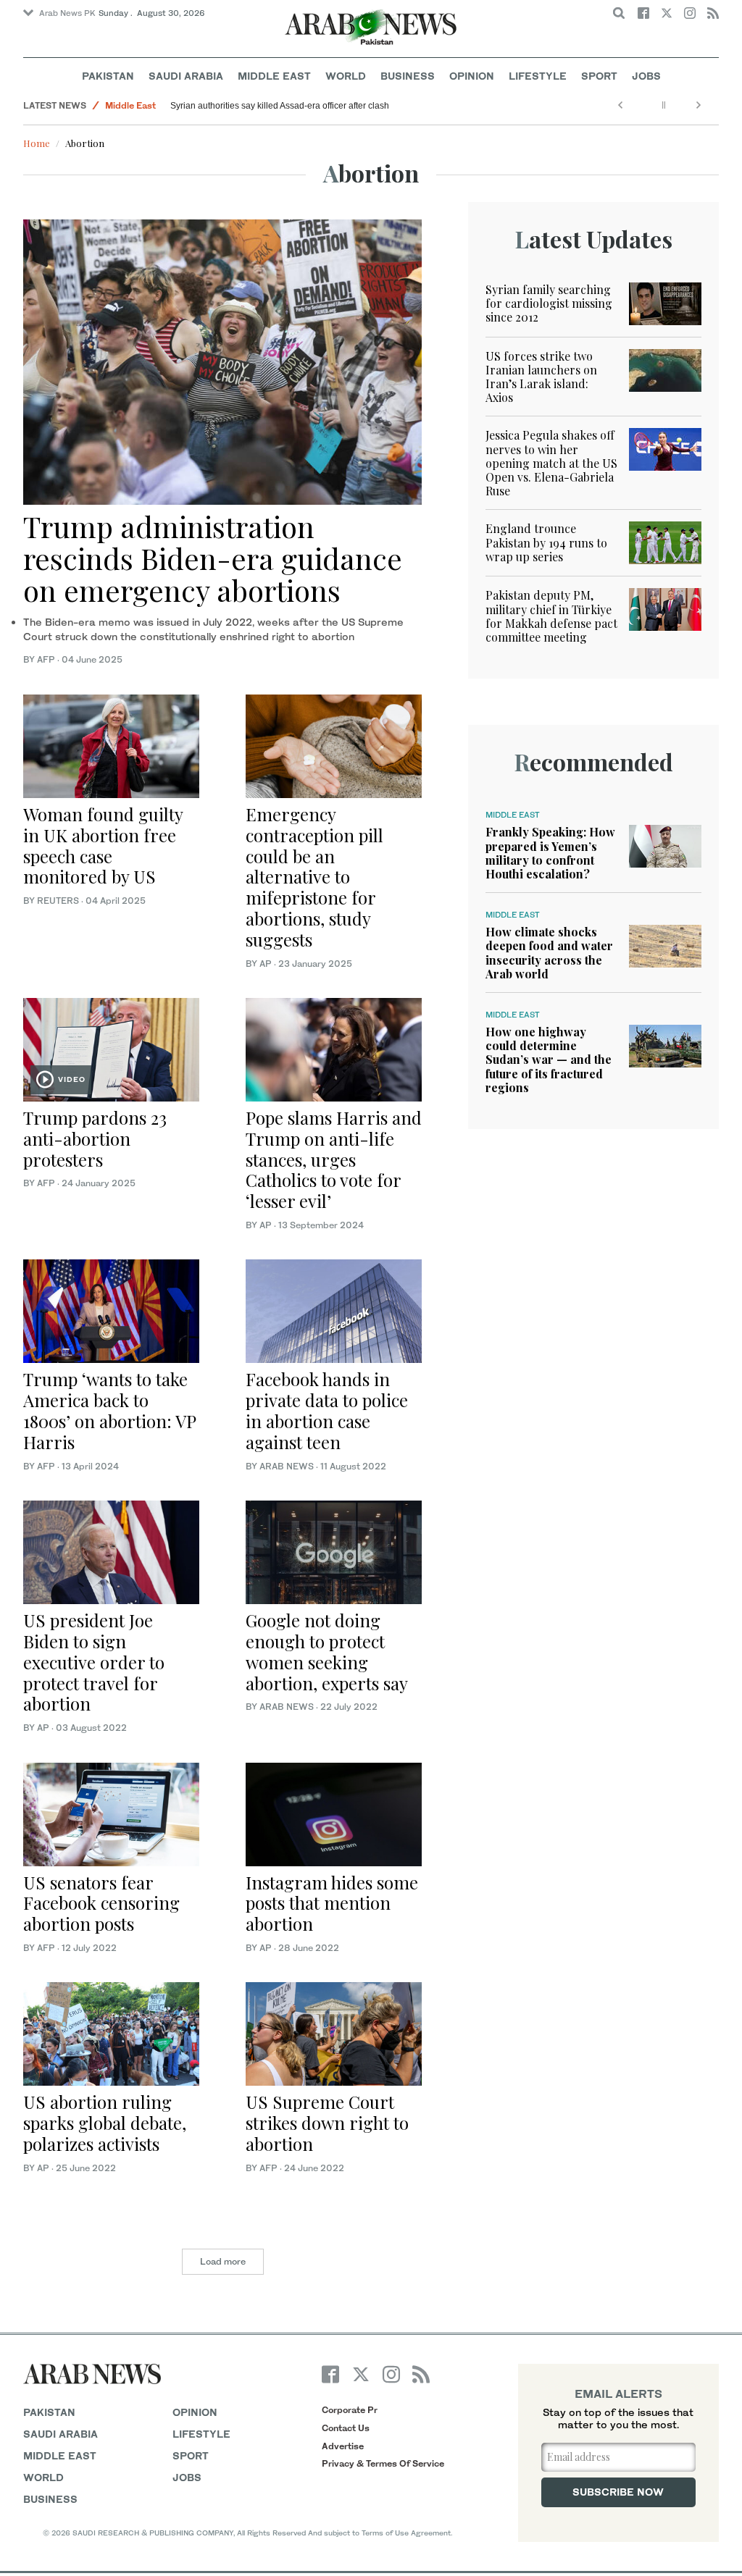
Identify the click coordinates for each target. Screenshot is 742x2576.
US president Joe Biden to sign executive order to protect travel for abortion (94, 1662)
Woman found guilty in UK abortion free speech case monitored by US (103, 845)
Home (37, 143)
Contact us (346, 2428)
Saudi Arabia (186, 76)
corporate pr (350, 2410)
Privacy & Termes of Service (383, 2463)
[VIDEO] (111, 1048)
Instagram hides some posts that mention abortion (332, 1903)
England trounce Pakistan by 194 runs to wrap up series (546, 542)
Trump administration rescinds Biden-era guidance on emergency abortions (213, 558)
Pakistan (108, 76)
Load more (223, 2261)
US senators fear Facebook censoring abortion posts (101, 1903)
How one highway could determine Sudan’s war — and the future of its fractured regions (549, 1060)
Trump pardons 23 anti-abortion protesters (95, 1138)
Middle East (274, 76)
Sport (599, 76)
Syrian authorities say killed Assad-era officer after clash (280, 106)
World (346, 76)
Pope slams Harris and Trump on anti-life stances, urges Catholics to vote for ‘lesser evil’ (334, 1159)
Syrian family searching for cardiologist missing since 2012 (549, 303)
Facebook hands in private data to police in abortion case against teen (327, 1410)
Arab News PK (67, 13)
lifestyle (201, 2434)
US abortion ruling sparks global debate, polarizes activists (105, 2123)
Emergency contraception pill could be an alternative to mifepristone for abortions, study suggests (314, 877)
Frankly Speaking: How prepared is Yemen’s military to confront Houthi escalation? (550, 853)
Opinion (472, 76)
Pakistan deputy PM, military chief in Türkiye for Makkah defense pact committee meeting (551, 616)
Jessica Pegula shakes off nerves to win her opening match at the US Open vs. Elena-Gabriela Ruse (551, 463)
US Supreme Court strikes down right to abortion (327, 2123)
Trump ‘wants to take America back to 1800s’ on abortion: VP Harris (109, 1410)
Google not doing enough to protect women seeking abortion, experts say (327, 1651)
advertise (343, 2446)
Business (408, 76)
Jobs (646, 76)
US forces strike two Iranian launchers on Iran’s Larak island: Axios (541, 377)
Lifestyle (538, 76)
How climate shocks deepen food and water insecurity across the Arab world (549, 953)
